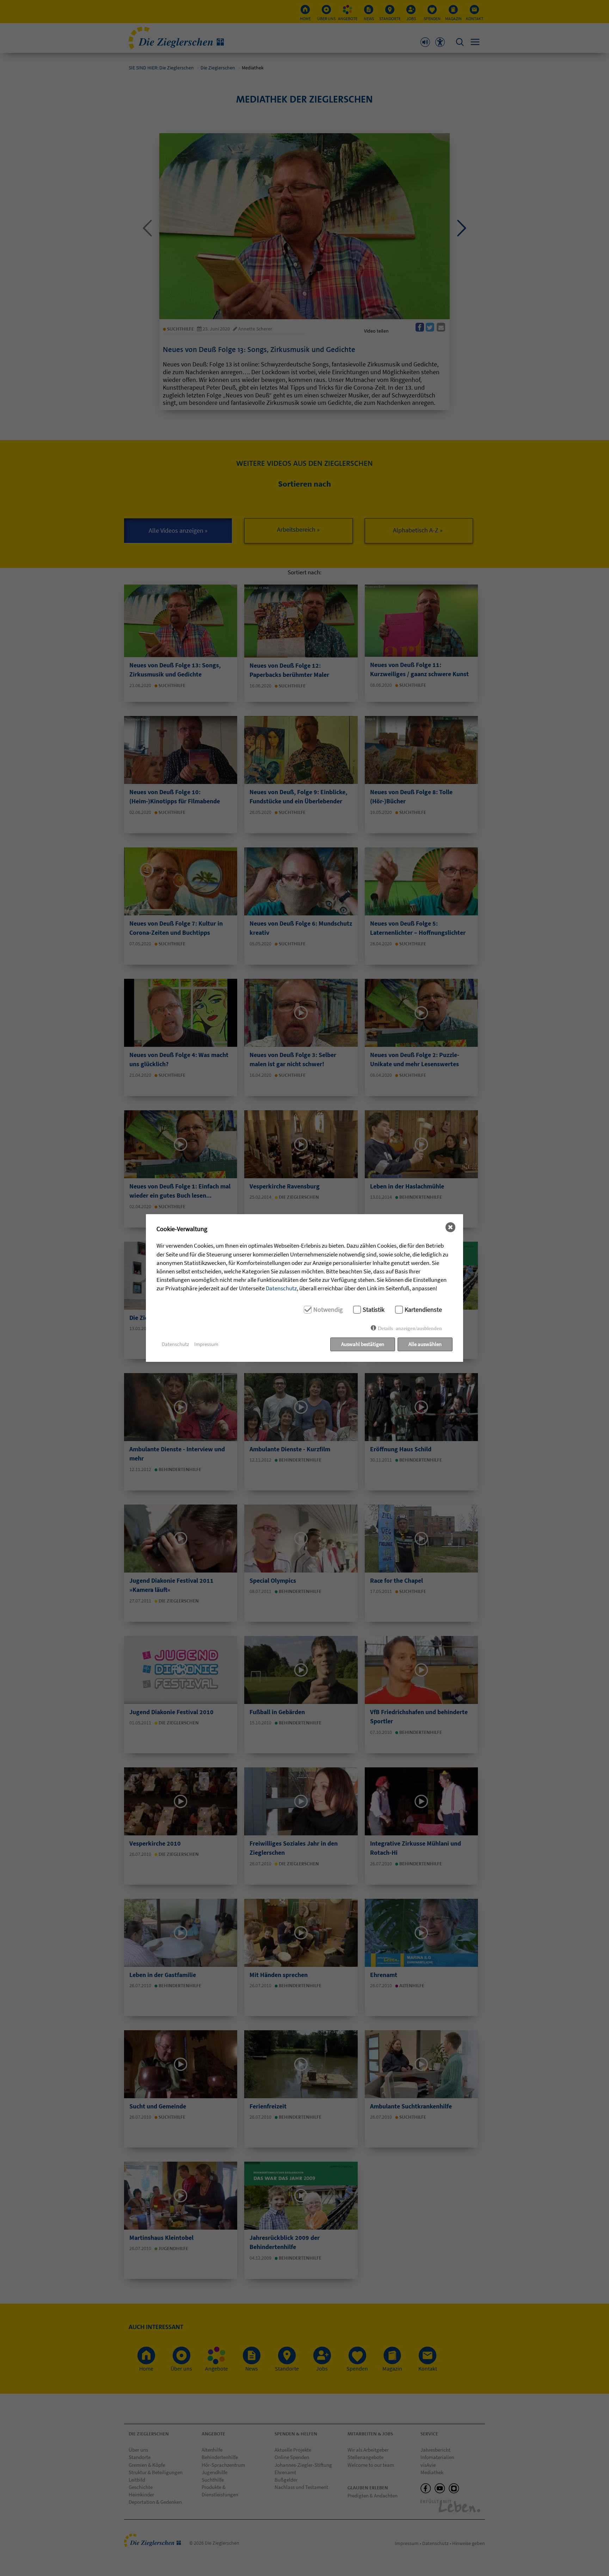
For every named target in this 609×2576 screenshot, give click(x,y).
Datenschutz (281, 1288)
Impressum (206, 1344)
